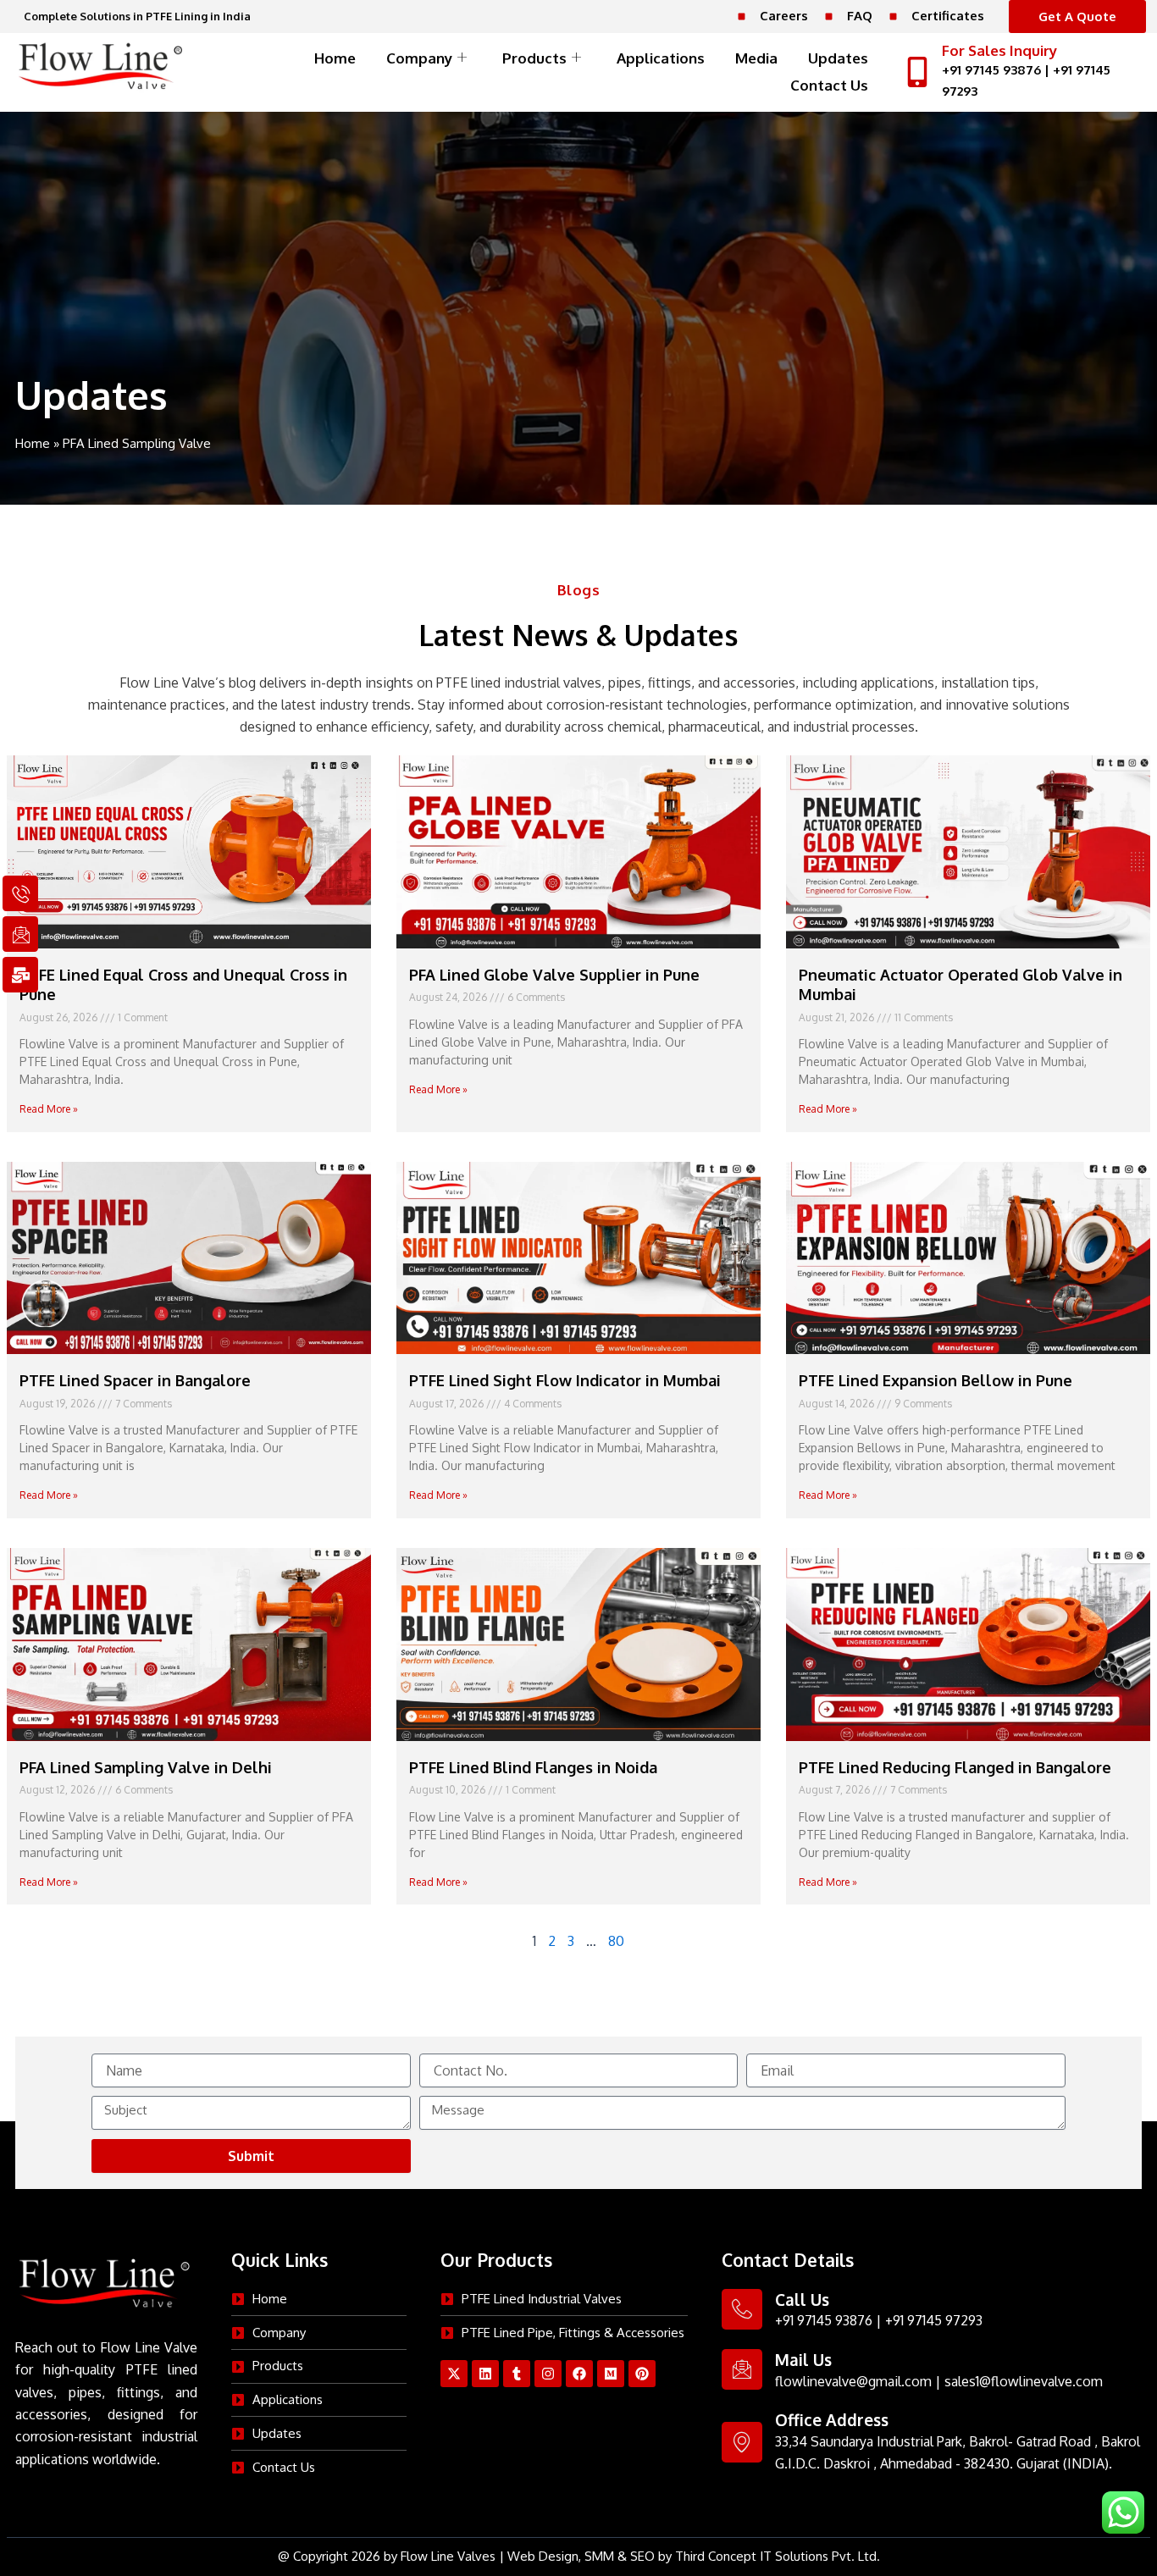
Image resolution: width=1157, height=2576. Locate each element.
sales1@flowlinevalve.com (1024, 2381)
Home (335, 58)
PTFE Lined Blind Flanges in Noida (533, 1767)
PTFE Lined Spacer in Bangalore (135, 1380)
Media (756, 58)
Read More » (49, 1109)
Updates (838, 58)
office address (832, 2419)
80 (616, 1941)
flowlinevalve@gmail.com (853, 2381)
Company (419, 58)
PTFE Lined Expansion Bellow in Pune (936, 1380)
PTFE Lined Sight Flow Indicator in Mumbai (565, 1380)
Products (534, 58)
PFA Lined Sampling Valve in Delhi (146, 1767)
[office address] (742, 2442)
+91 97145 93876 (991, 70)
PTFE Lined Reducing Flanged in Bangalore (955, 1767)
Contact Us (829, 85)
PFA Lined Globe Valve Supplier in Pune (554, 975)
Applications (661, 58)
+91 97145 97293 (934, 2320)
